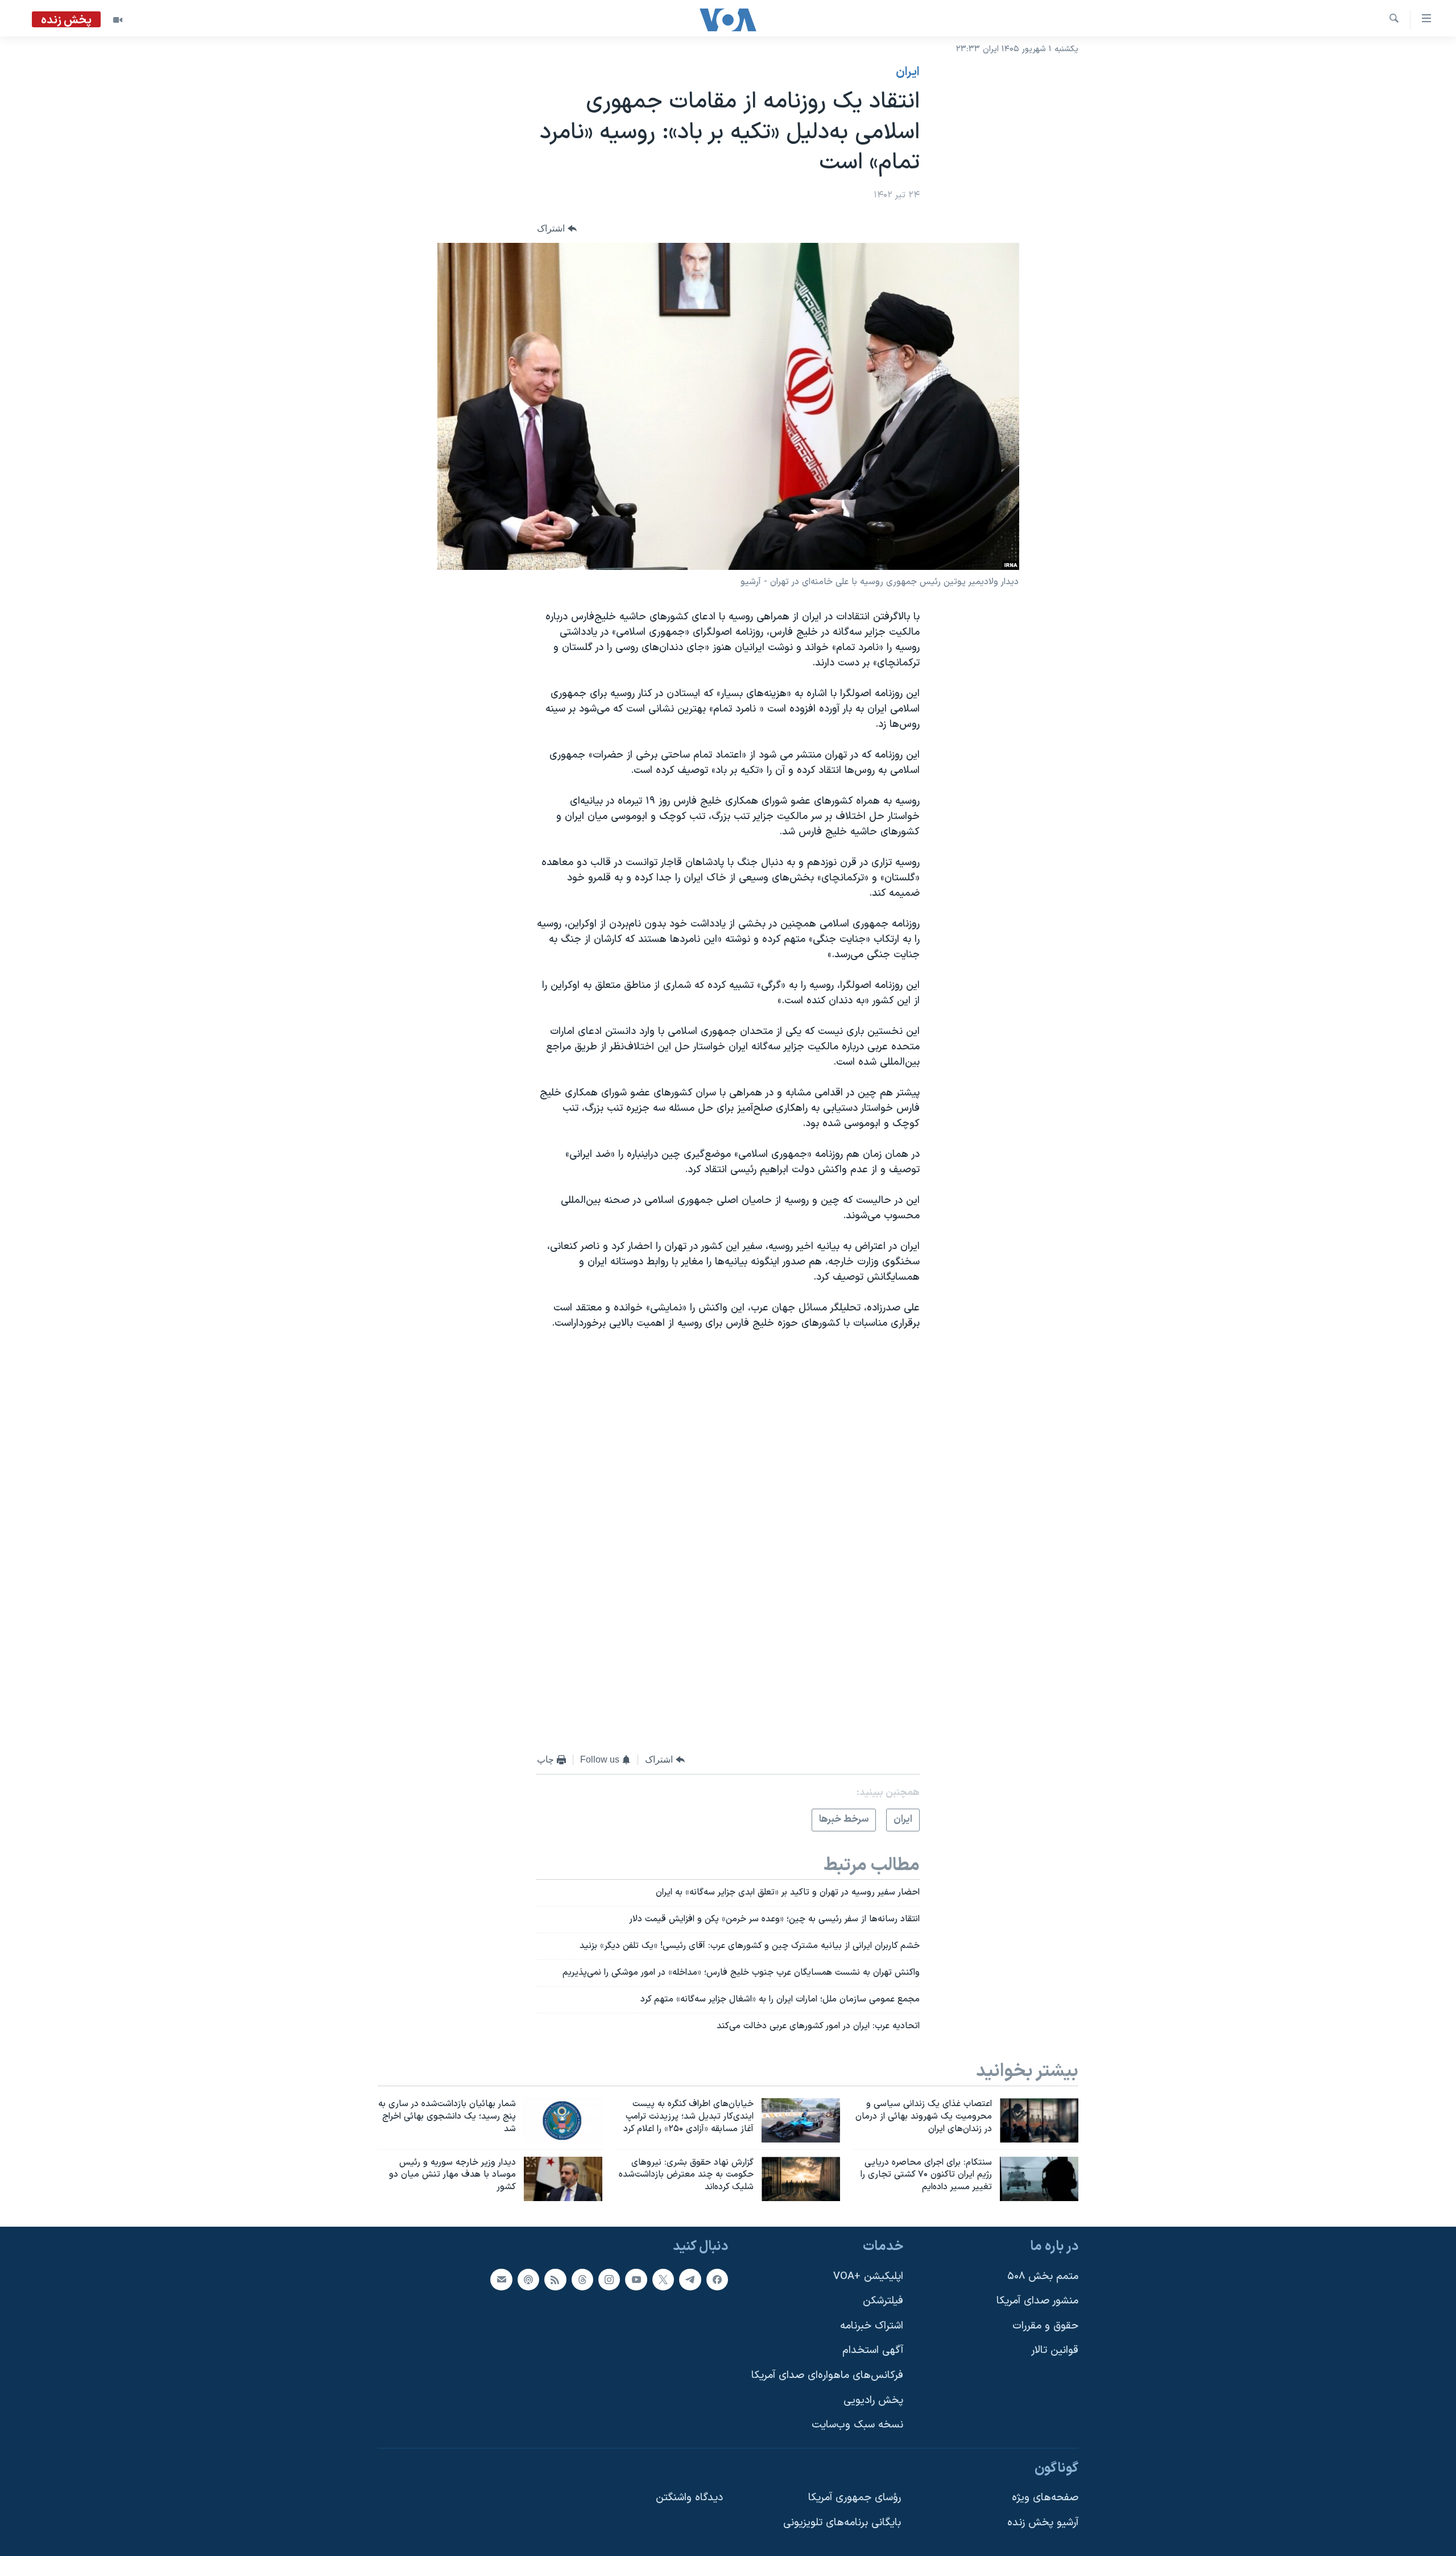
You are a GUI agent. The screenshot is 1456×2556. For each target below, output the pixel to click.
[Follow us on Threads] (582, 2280)
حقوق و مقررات (1045, 2326)
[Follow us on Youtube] (636, 2280)
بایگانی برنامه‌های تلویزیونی (842, 2523)
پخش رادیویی (873, 2400)
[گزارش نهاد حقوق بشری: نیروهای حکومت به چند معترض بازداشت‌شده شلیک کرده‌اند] (801, 2179)
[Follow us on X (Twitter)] (663, 2280)
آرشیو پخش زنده (1043, 2523)
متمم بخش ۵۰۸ (1043, 2276)
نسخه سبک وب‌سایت (857, 2425)
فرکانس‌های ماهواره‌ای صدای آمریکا (827, 2375)
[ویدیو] (118, 20)
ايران (908, 72)
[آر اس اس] (555, 2280)
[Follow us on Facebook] (717, 2280)
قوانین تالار (1055, 2351)
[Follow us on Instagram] (609, 2280)
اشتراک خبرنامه (872, 2326)
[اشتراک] (501, 2280)
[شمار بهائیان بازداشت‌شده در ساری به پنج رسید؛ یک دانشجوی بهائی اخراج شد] (563, 2120)
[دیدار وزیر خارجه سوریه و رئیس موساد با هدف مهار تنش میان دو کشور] (563, 2179)
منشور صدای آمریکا (1037, 2301)
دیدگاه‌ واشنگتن (689, 2498)
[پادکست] (528, 2280)
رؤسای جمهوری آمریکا (855, 2498)
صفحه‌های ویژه (1045, 2498)
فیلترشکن (883, 2301)
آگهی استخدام (873, 2351)
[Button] (557, 228)
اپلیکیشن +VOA (868, 2276)
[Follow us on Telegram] (690, 2280)
